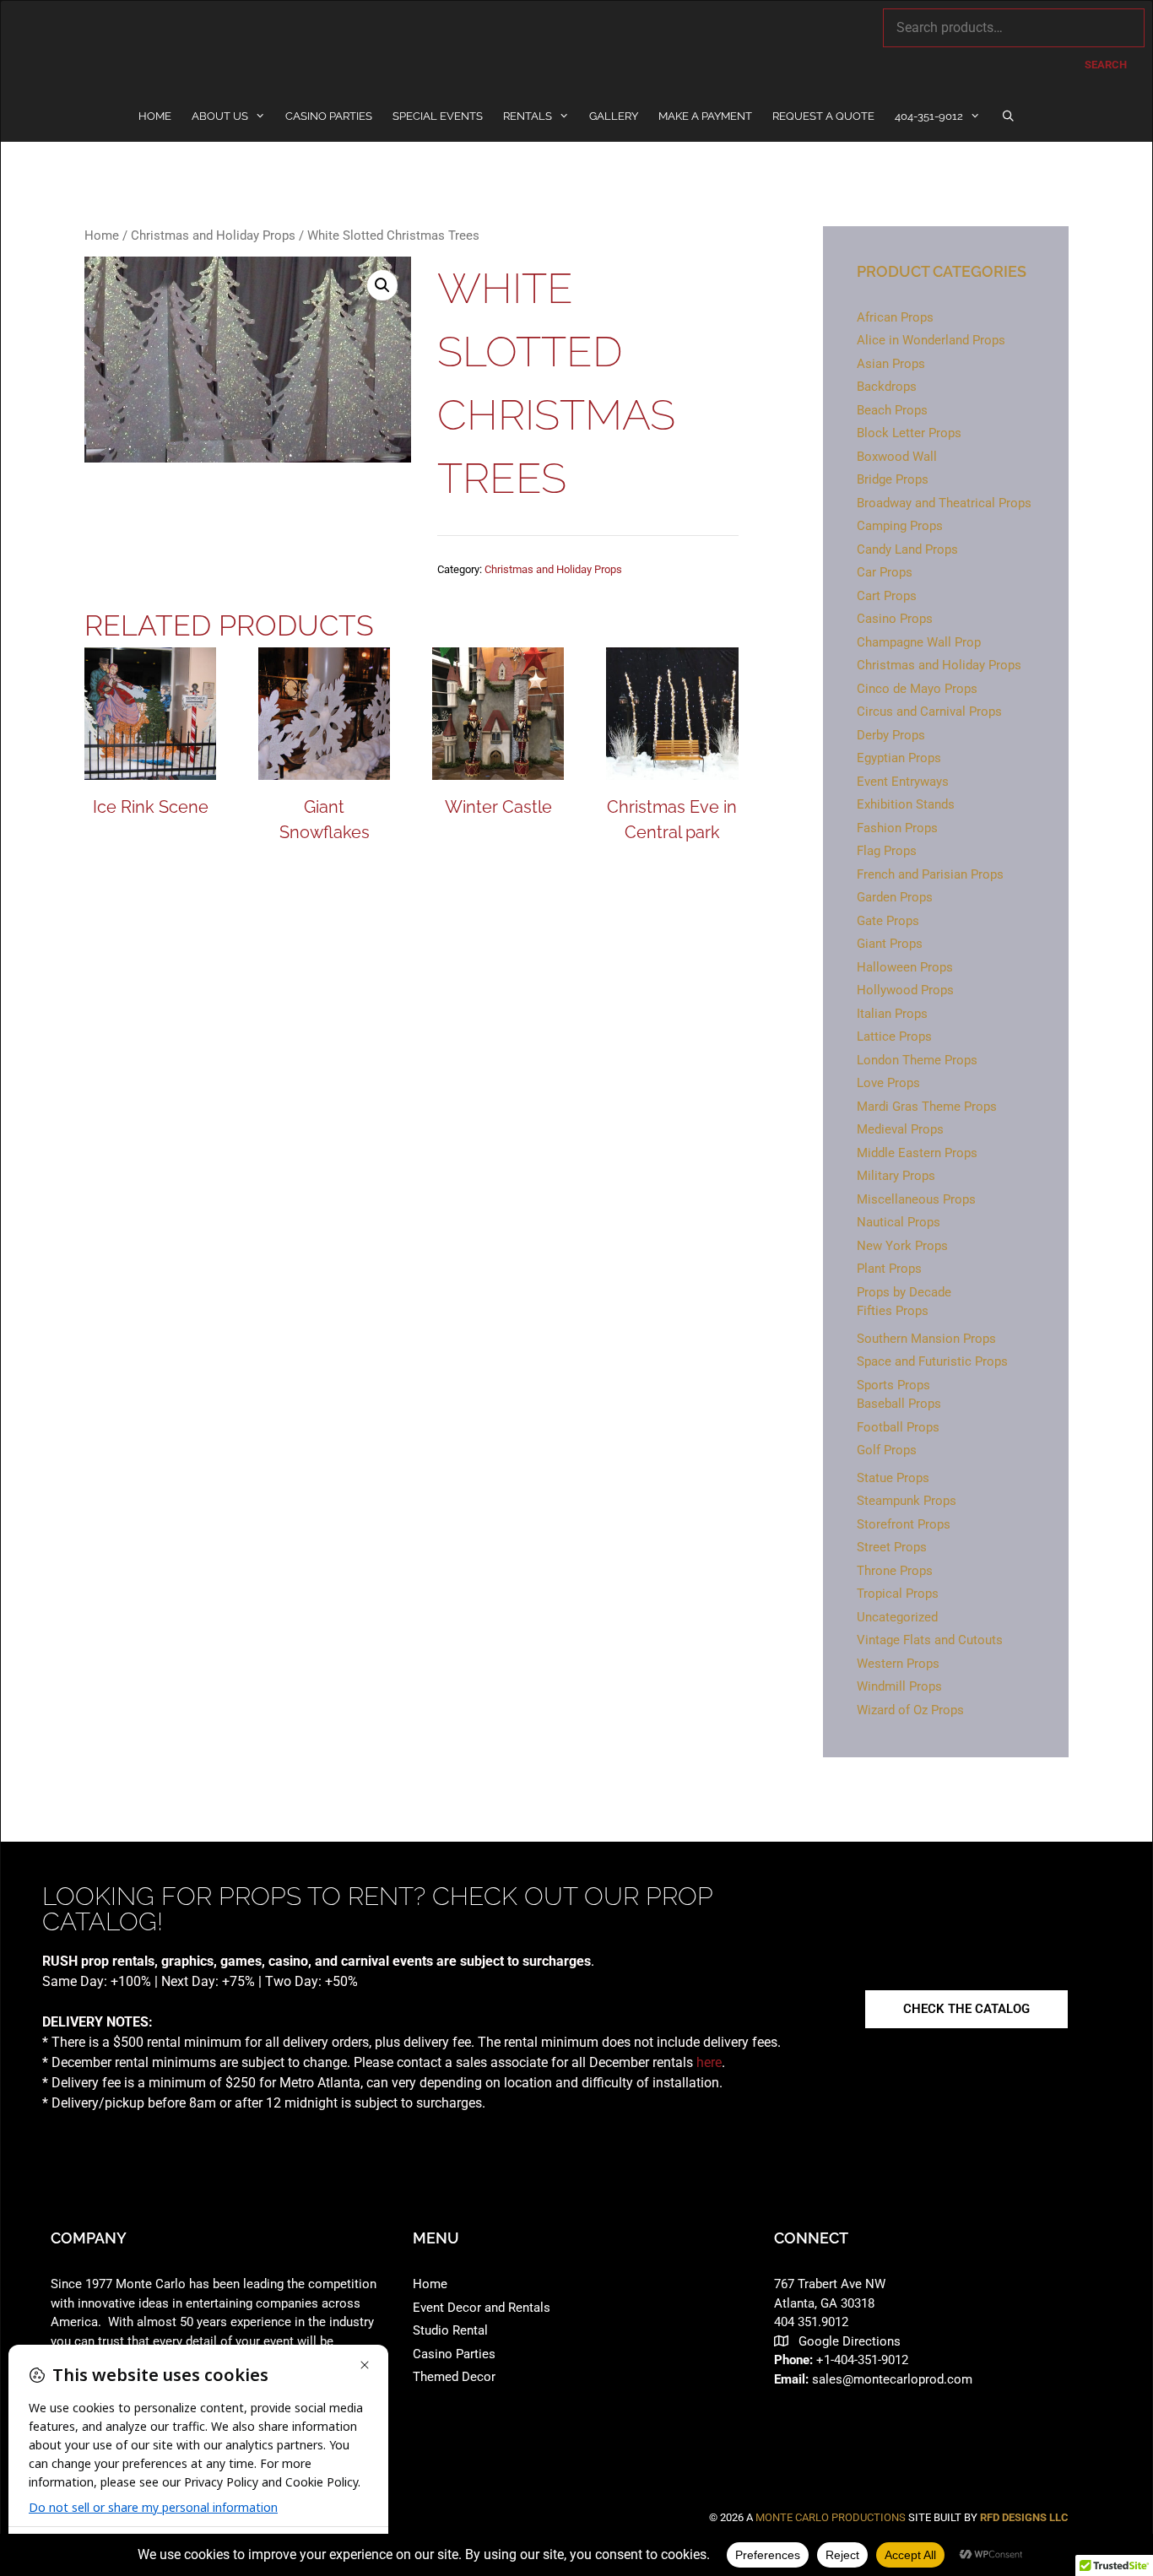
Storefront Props (904, 1524)
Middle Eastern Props (917, 1153)
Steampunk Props (907, 1501)
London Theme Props (917, 1060)
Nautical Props (899, 1222)
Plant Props (889, 1269)
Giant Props (890, 944)
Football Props (898, 1427)
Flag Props (887, 851)
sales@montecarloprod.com (892, 2379)
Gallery (614, 116)
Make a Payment (705, 116)
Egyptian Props (899, 758)
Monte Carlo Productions (831, 2517)
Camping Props (900, 526)
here (709, 2062)
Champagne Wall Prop (919, 642)
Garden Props (895, 897)
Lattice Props (894, 1036)
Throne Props (895, 1571)
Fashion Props (897, 828)
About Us (220, 116)
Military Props (896, 1176)
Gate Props (888, 921)
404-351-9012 (929, 116)
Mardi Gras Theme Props (927, 1107)
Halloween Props (905, 967)
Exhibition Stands (906, 804)
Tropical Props (898, 1594)
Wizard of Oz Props (910, 1710)
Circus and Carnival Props (929, 712)
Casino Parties (329, 116)
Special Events (438, 116)
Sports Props (893, 1385)
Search (1106, 65)
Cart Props (887, 596)
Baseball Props (899, 1404)
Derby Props (891, 735)
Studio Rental (450, 2330)
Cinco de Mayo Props (917, 689)
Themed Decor (454, 2377)
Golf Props (887, 1450)
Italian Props (892, 1014)
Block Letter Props (909, 433)
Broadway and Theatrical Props (944, 503)
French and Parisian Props (930, 874)
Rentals (528, 116)
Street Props (892, 1547)
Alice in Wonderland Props (931, 340)
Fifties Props (893, 1311)
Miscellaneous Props (916, 1199)
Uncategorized (897, 1617)
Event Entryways (903, 782)
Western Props (898, 1664)
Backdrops (887, 387)
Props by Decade (904, 1292)
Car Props (885, 572)
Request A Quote (823, 116)
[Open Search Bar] (1008, 116)
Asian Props (891, 364)
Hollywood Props (905, 990)
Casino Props (895, 619)
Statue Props (893, 1478)
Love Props (888, 1083)
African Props (895, 317)
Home (155, 116)
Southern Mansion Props (926, 1339)
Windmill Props (899, 1686)
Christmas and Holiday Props (213, 235)
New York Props (902, 1246)
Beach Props (892, 410)
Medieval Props (900, 1129)
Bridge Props (893, 479)
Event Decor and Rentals (482, 2308)
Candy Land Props (907, 549)
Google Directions (850, 2341)
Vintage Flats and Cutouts (930, 1640)
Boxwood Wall (897, 457)
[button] (382, 285)
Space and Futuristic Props (932, 1361)
